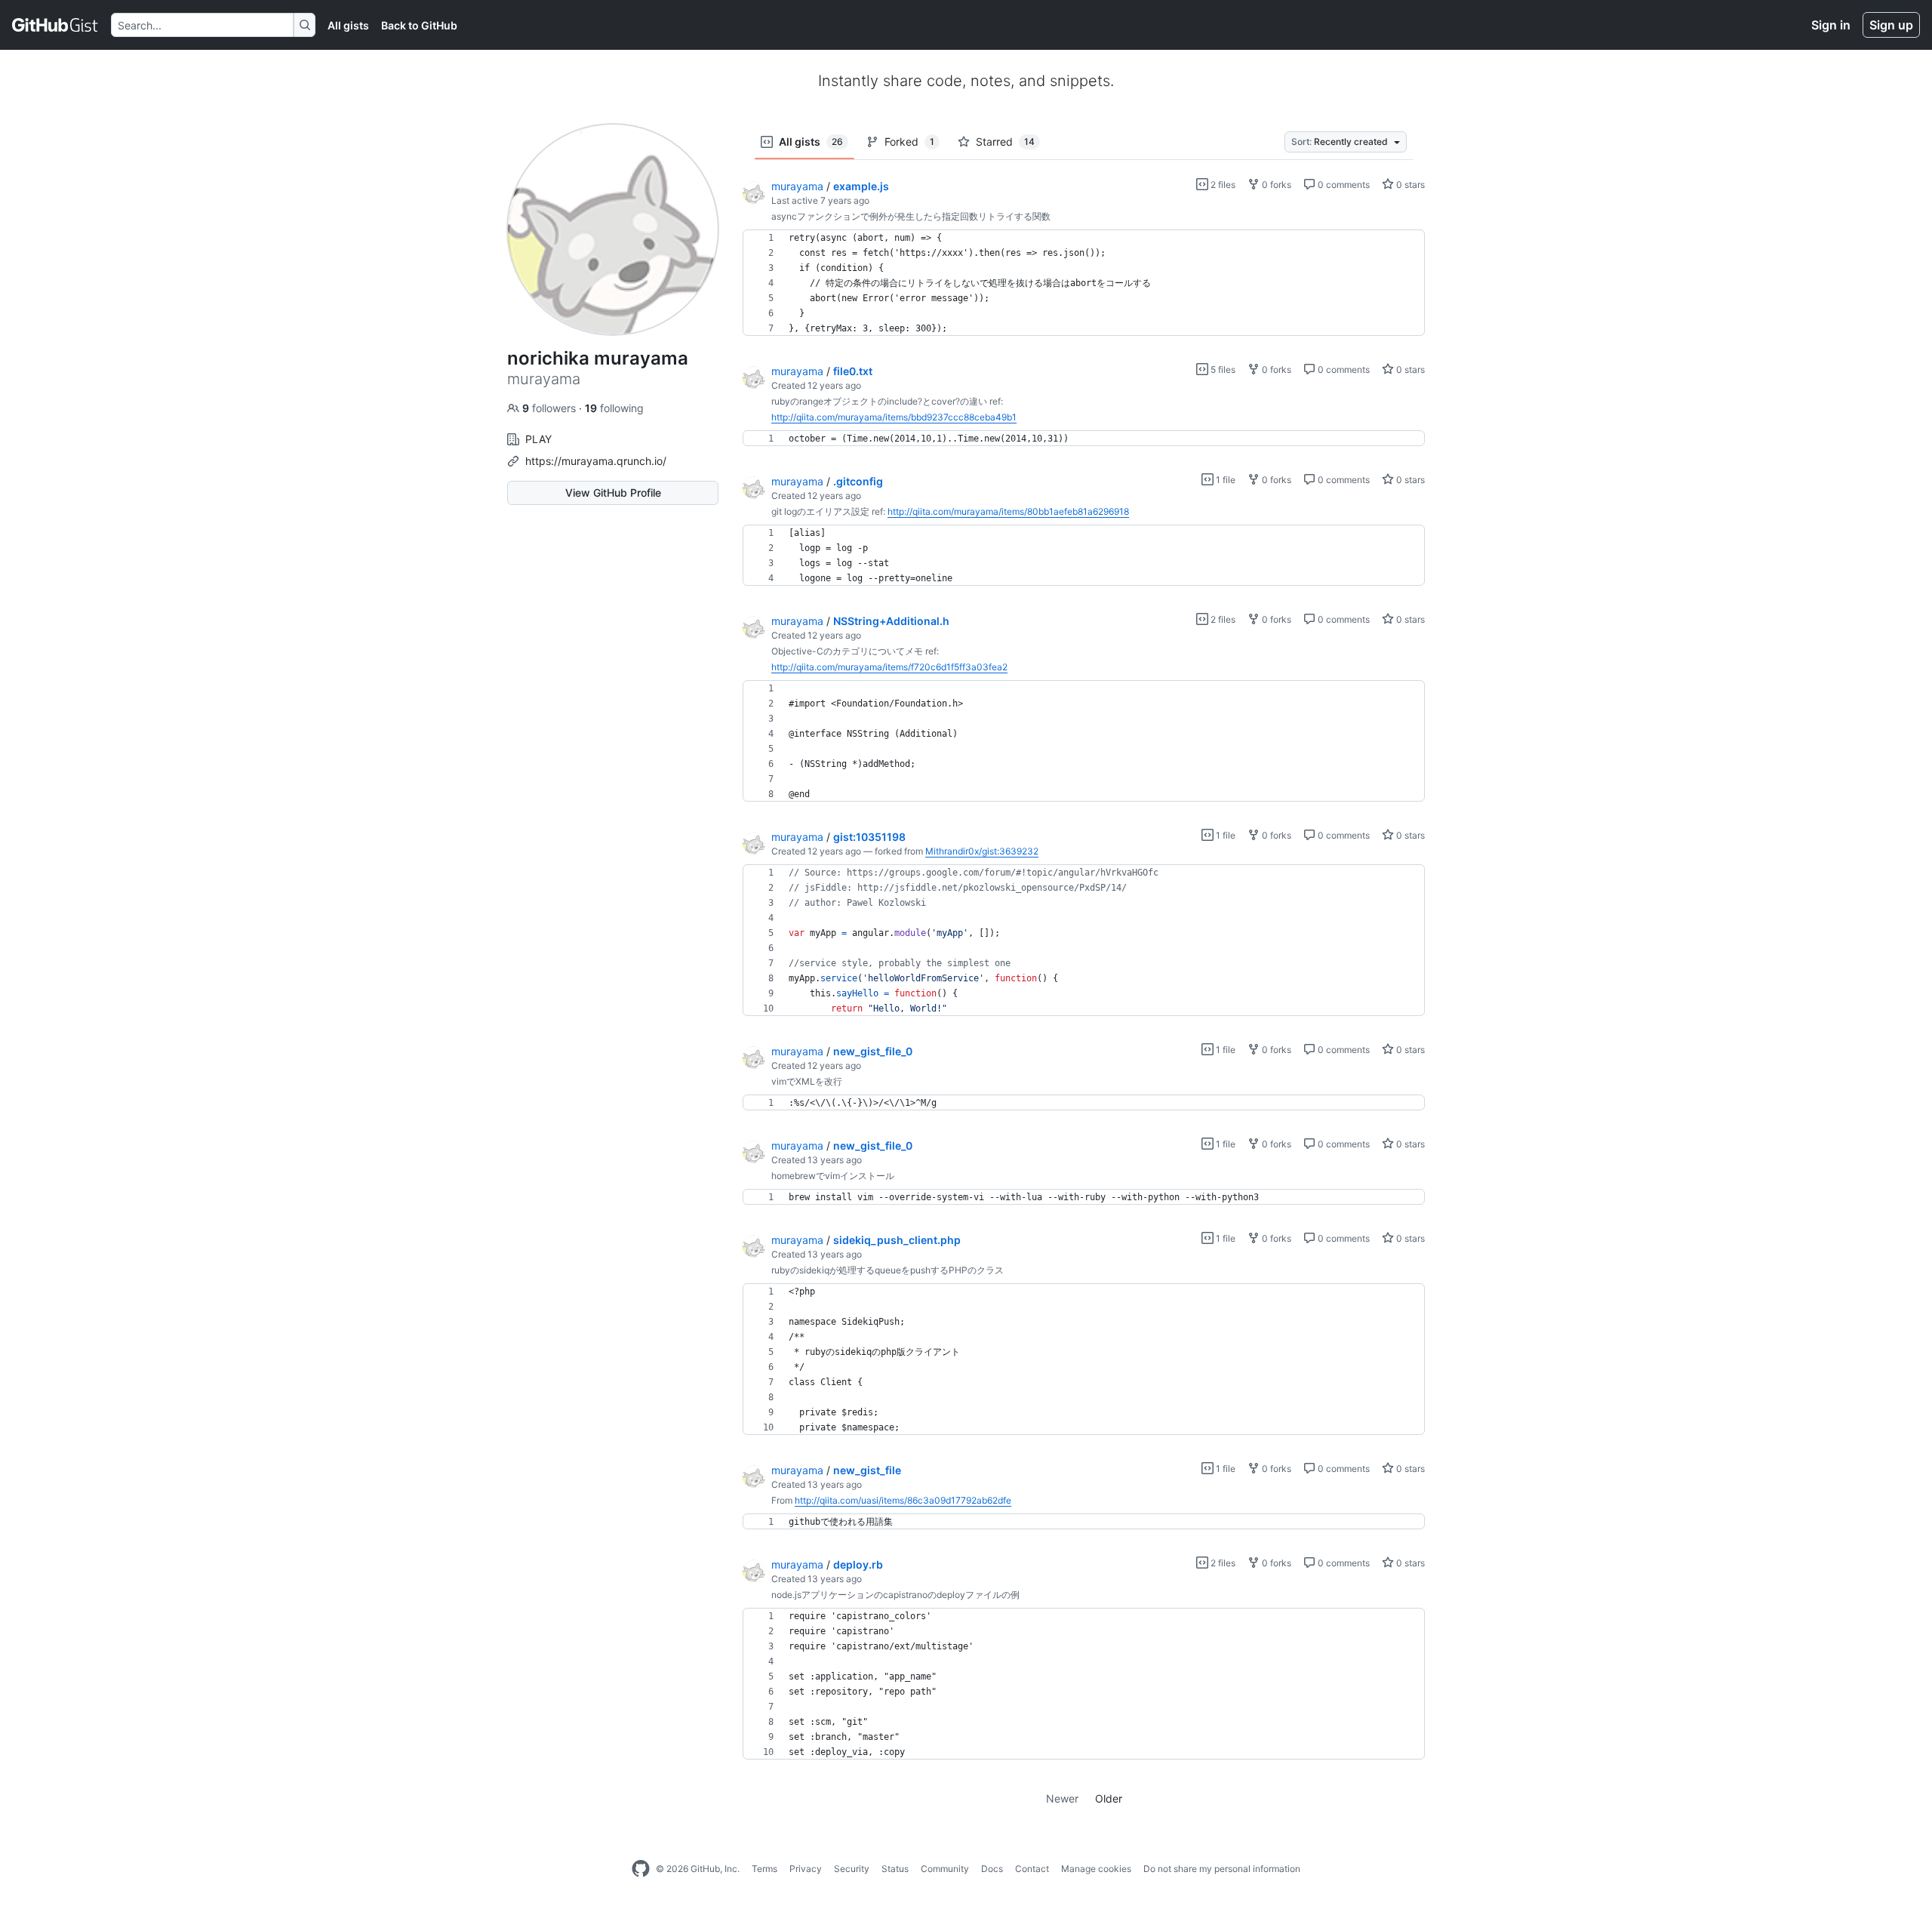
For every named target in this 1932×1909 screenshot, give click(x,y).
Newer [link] (1062, 1798)
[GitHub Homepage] (641, 1869)
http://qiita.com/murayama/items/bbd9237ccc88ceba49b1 (894, 417)
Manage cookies (1096, 1869)
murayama (797, 186)
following (614, 408)
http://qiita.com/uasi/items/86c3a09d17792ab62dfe (903, 1500)
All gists (348, 25)
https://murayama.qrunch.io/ (596, 461)
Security (852, 1869)
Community (945, 1869)
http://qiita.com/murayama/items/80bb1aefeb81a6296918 (1008, 511)
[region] (1084, 283)
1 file (1224, 480)
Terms (764, 1869)
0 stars (1409, 185)
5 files (1222, 369)
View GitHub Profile (613, 493)
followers (551, 408)
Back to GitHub (419, 25)
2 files (1222, 185)
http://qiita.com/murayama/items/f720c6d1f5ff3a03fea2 (889, 667)
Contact (1032, 1869)
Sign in (1831, 25)
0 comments (1343, 185)
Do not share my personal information (1222, 1869)
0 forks (1275, 185)
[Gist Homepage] (55, 25)
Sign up (1891, 25)
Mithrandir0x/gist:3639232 (982, 851)
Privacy (806, 1869)
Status (895, 1869)
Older (1109, 1798)
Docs (992, 1869)
